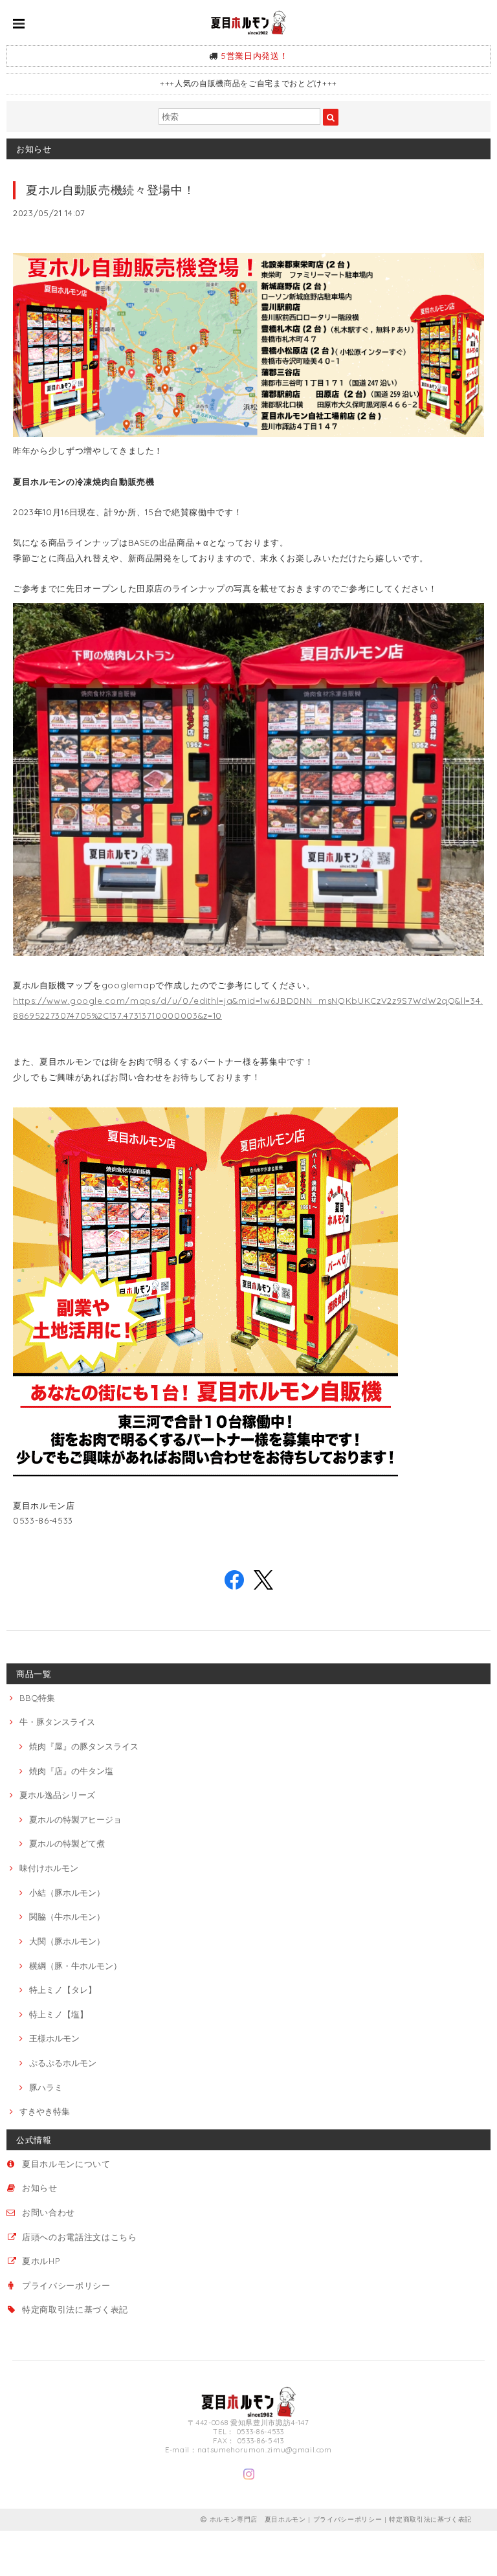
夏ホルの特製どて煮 (67, 1843)
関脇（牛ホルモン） (67, 1916)
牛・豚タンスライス (57, 1722)
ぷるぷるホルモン (63, 2063)
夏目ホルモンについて (66, 2164)
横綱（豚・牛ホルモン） (75, 1966)
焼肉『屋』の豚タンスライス (84, 1746)
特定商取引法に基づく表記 (75, 2309)
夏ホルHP (41, 2261)
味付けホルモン (49, 1868)
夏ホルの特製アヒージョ (75, 1819)
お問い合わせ (49, 2212)
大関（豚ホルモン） (67, 1941)
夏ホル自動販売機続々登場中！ (110, 190)
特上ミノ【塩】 (59, 2014)
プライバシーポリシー (66, 2285)
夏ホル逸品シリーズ (57, 1795)
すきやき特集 (45, 2111)
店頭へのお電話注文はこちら (80, 2237)
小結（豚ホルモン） (67, 1893)
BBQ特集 (37, 1698)
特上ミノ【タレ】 (63, 1990)
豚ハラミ (46, 2087)
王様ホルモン (54, 2038)
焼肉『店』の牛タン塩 (71, 1771)
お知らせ (40, 2188)
